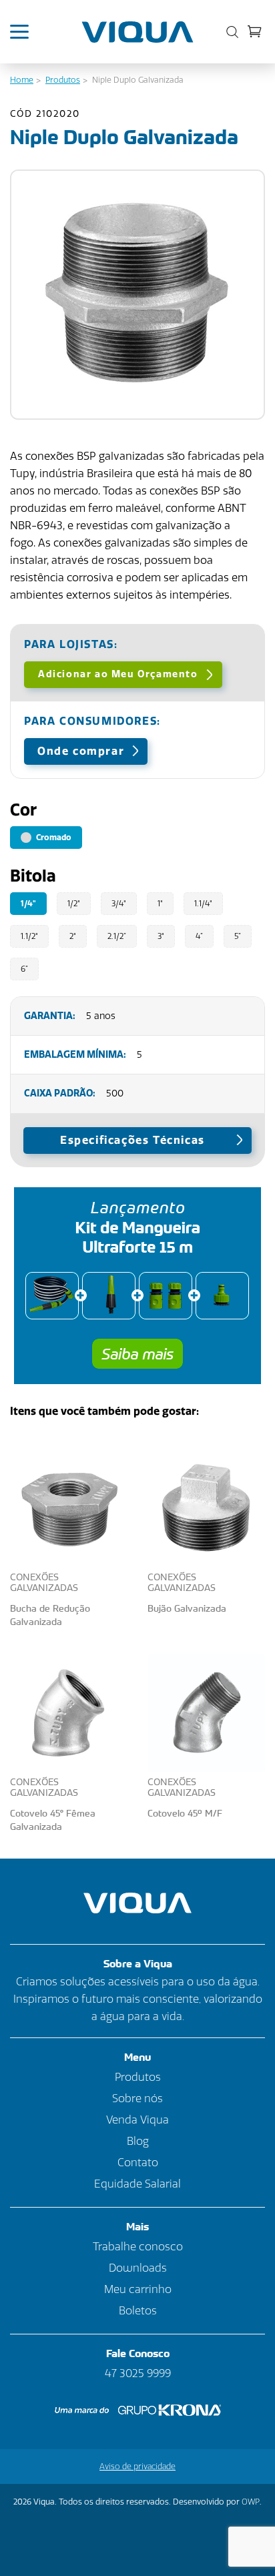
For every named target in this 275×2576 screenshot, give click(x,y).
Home (22, 80)
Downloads (138, 2268)
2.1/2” (117, 936)
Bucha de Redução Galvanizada (50, 1615)
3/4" (119, 904)
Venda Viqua (137, 2120)
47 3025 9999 (138, 2373)
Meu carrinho (255, 31)
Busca (229, 32)
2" (73, 936)
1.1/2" (29, 936)
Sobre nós (137, 2099)
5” (238, 936)
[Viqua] (138, 32)
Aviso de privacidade (137, 2467)
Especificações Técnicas (132, 1140)
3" (161, 936)
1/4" (28, 904)
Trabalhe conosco (138, 2247)
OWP (251, 2502)
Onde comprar (81, 751)
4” (199, 936)
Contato (138, 2163)
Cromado (53, 838)
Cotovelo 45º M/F (185, 1813)
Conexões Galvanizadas (44, 1583)
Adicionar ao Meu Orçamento (118, 674)
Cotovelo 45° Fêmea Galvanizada (53, 1820)
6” (24, 969)
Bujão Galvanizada (187, 1608)
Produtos (63, 80)
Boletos (138, 2311)
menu (26, 32)
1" (160, 904)
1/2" (74, 904)
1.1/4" (203, 904)
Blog (138, 2141)
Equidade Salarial (137, 2184)
